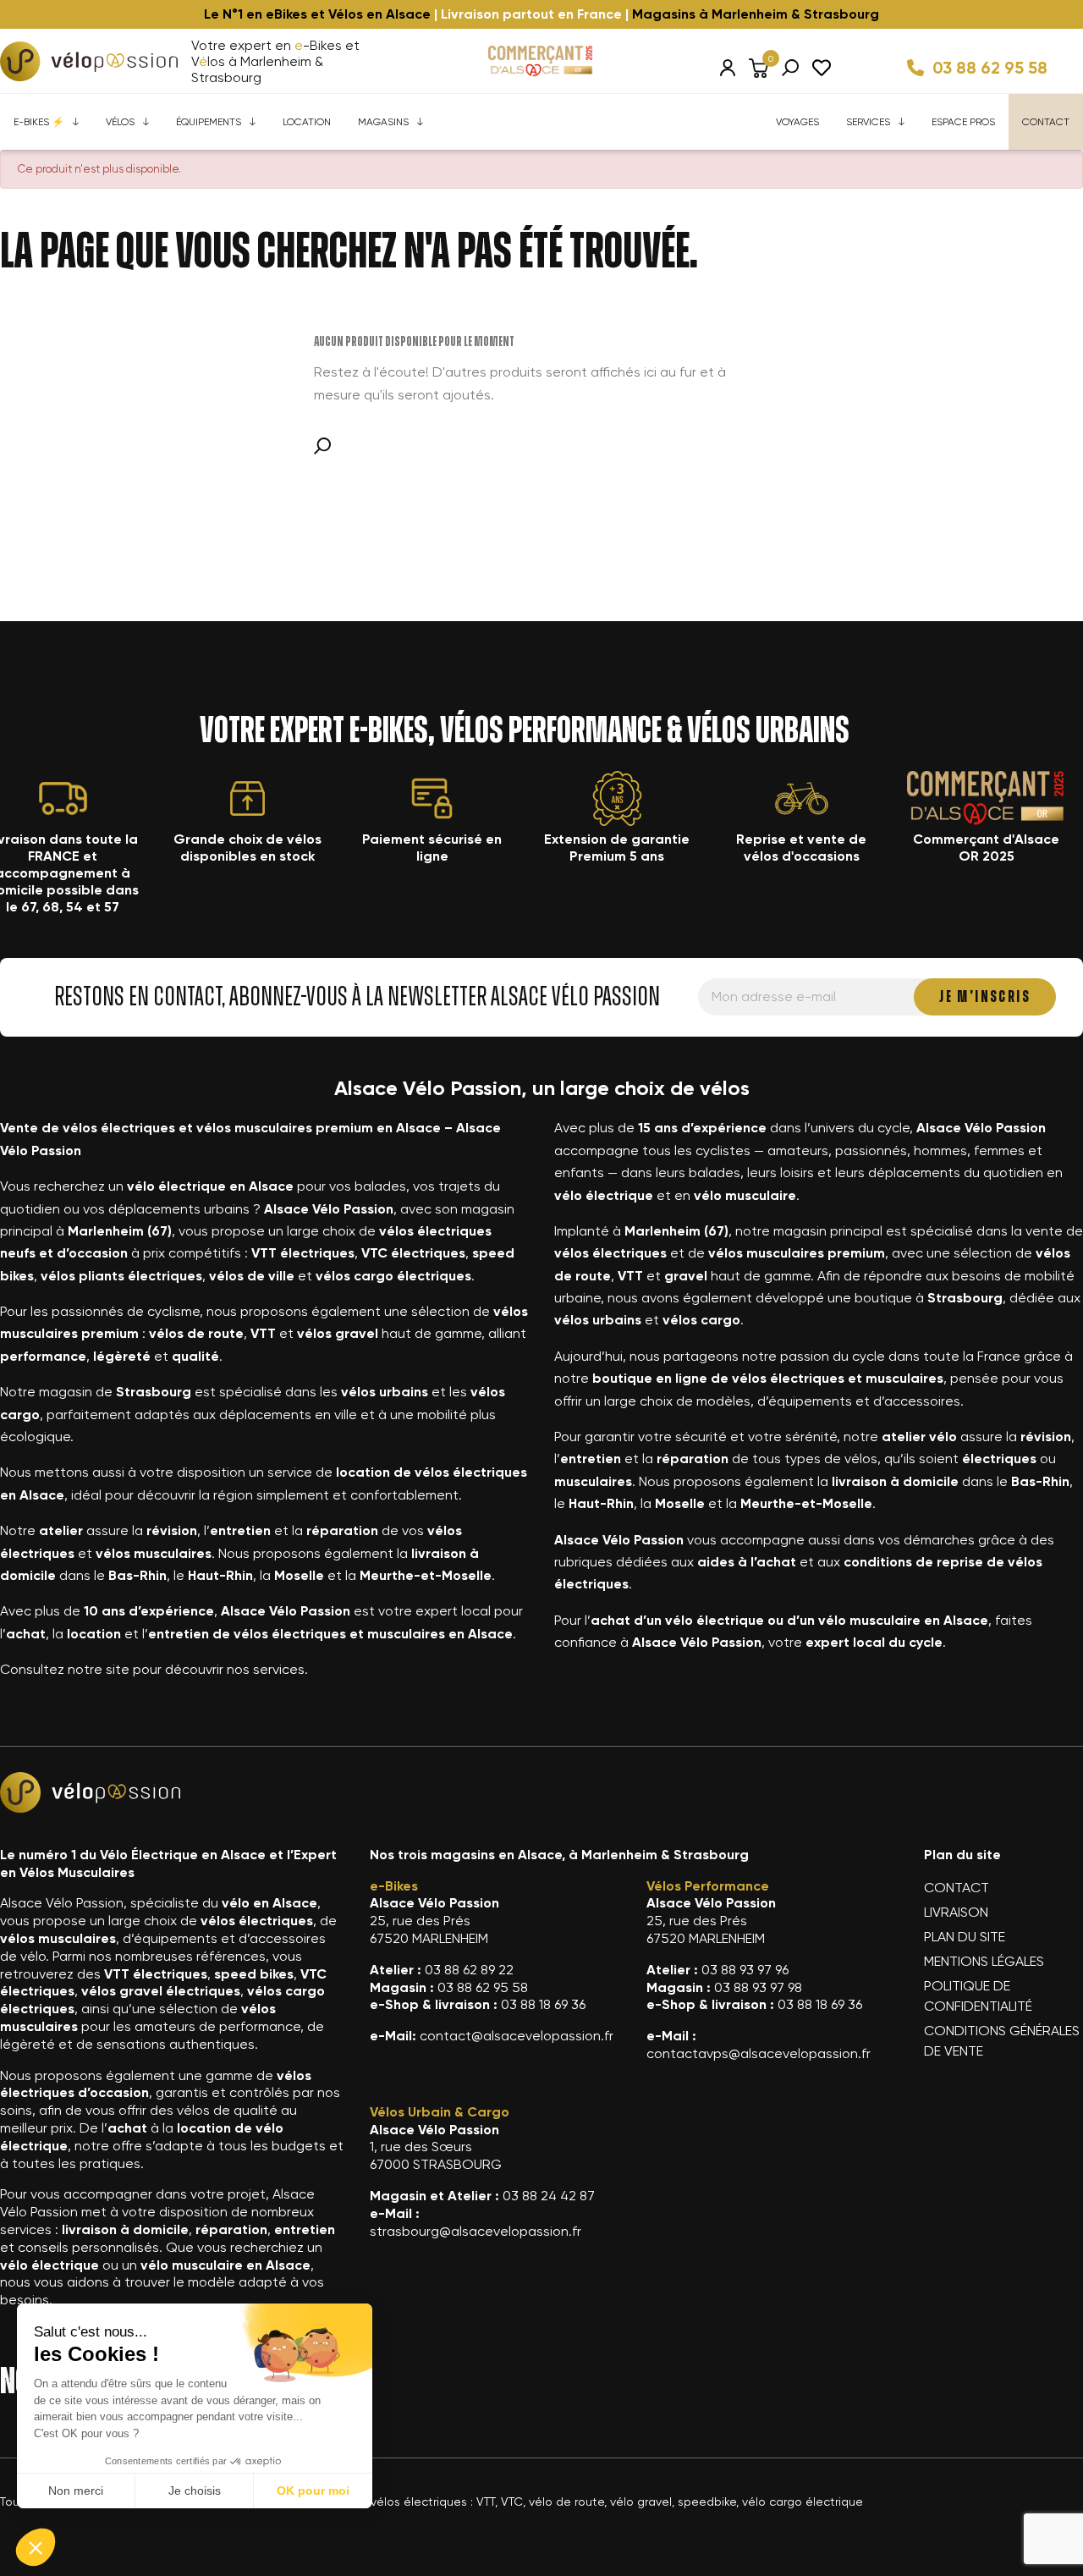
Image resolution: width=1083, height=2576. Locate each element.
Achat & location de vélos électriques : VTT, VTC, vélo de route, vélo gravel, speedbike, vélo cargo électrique (558, 2502)
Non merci (76, 2491)
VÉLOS (120, 122)
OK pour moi (313, 2491)
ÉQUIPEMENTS (209, 122)
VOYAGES (797, 122)
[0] (759, 68)
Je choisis (195, 2491)
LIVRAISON (956, 1912)
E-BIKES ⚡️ (39, 122)
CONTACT (1046, 122)
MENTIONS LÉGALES (984, 1961)
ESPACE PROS (963, 122)
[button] (36, 2547)
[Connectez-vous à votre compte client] (728, 68)
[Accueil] (89, 61)
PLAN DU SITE (965, 1937)
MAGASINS (383, 122)
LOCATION (307, 122)
